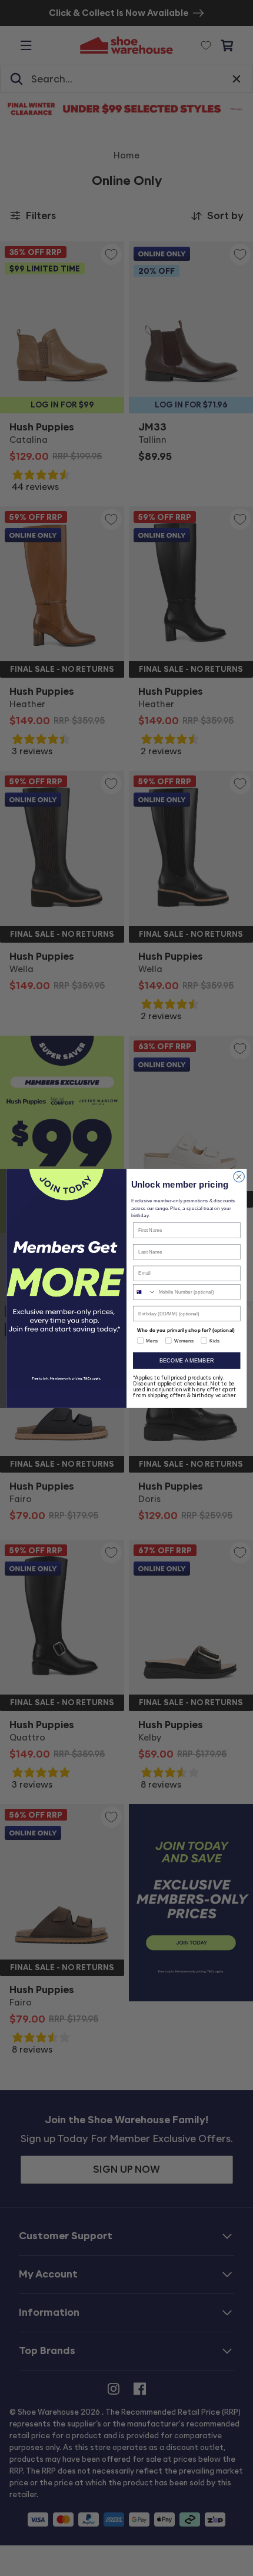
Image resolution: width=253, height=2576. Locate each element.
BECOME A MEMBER (187, 1360)
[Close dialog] (239, 1176)
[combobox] (145, 1292)
